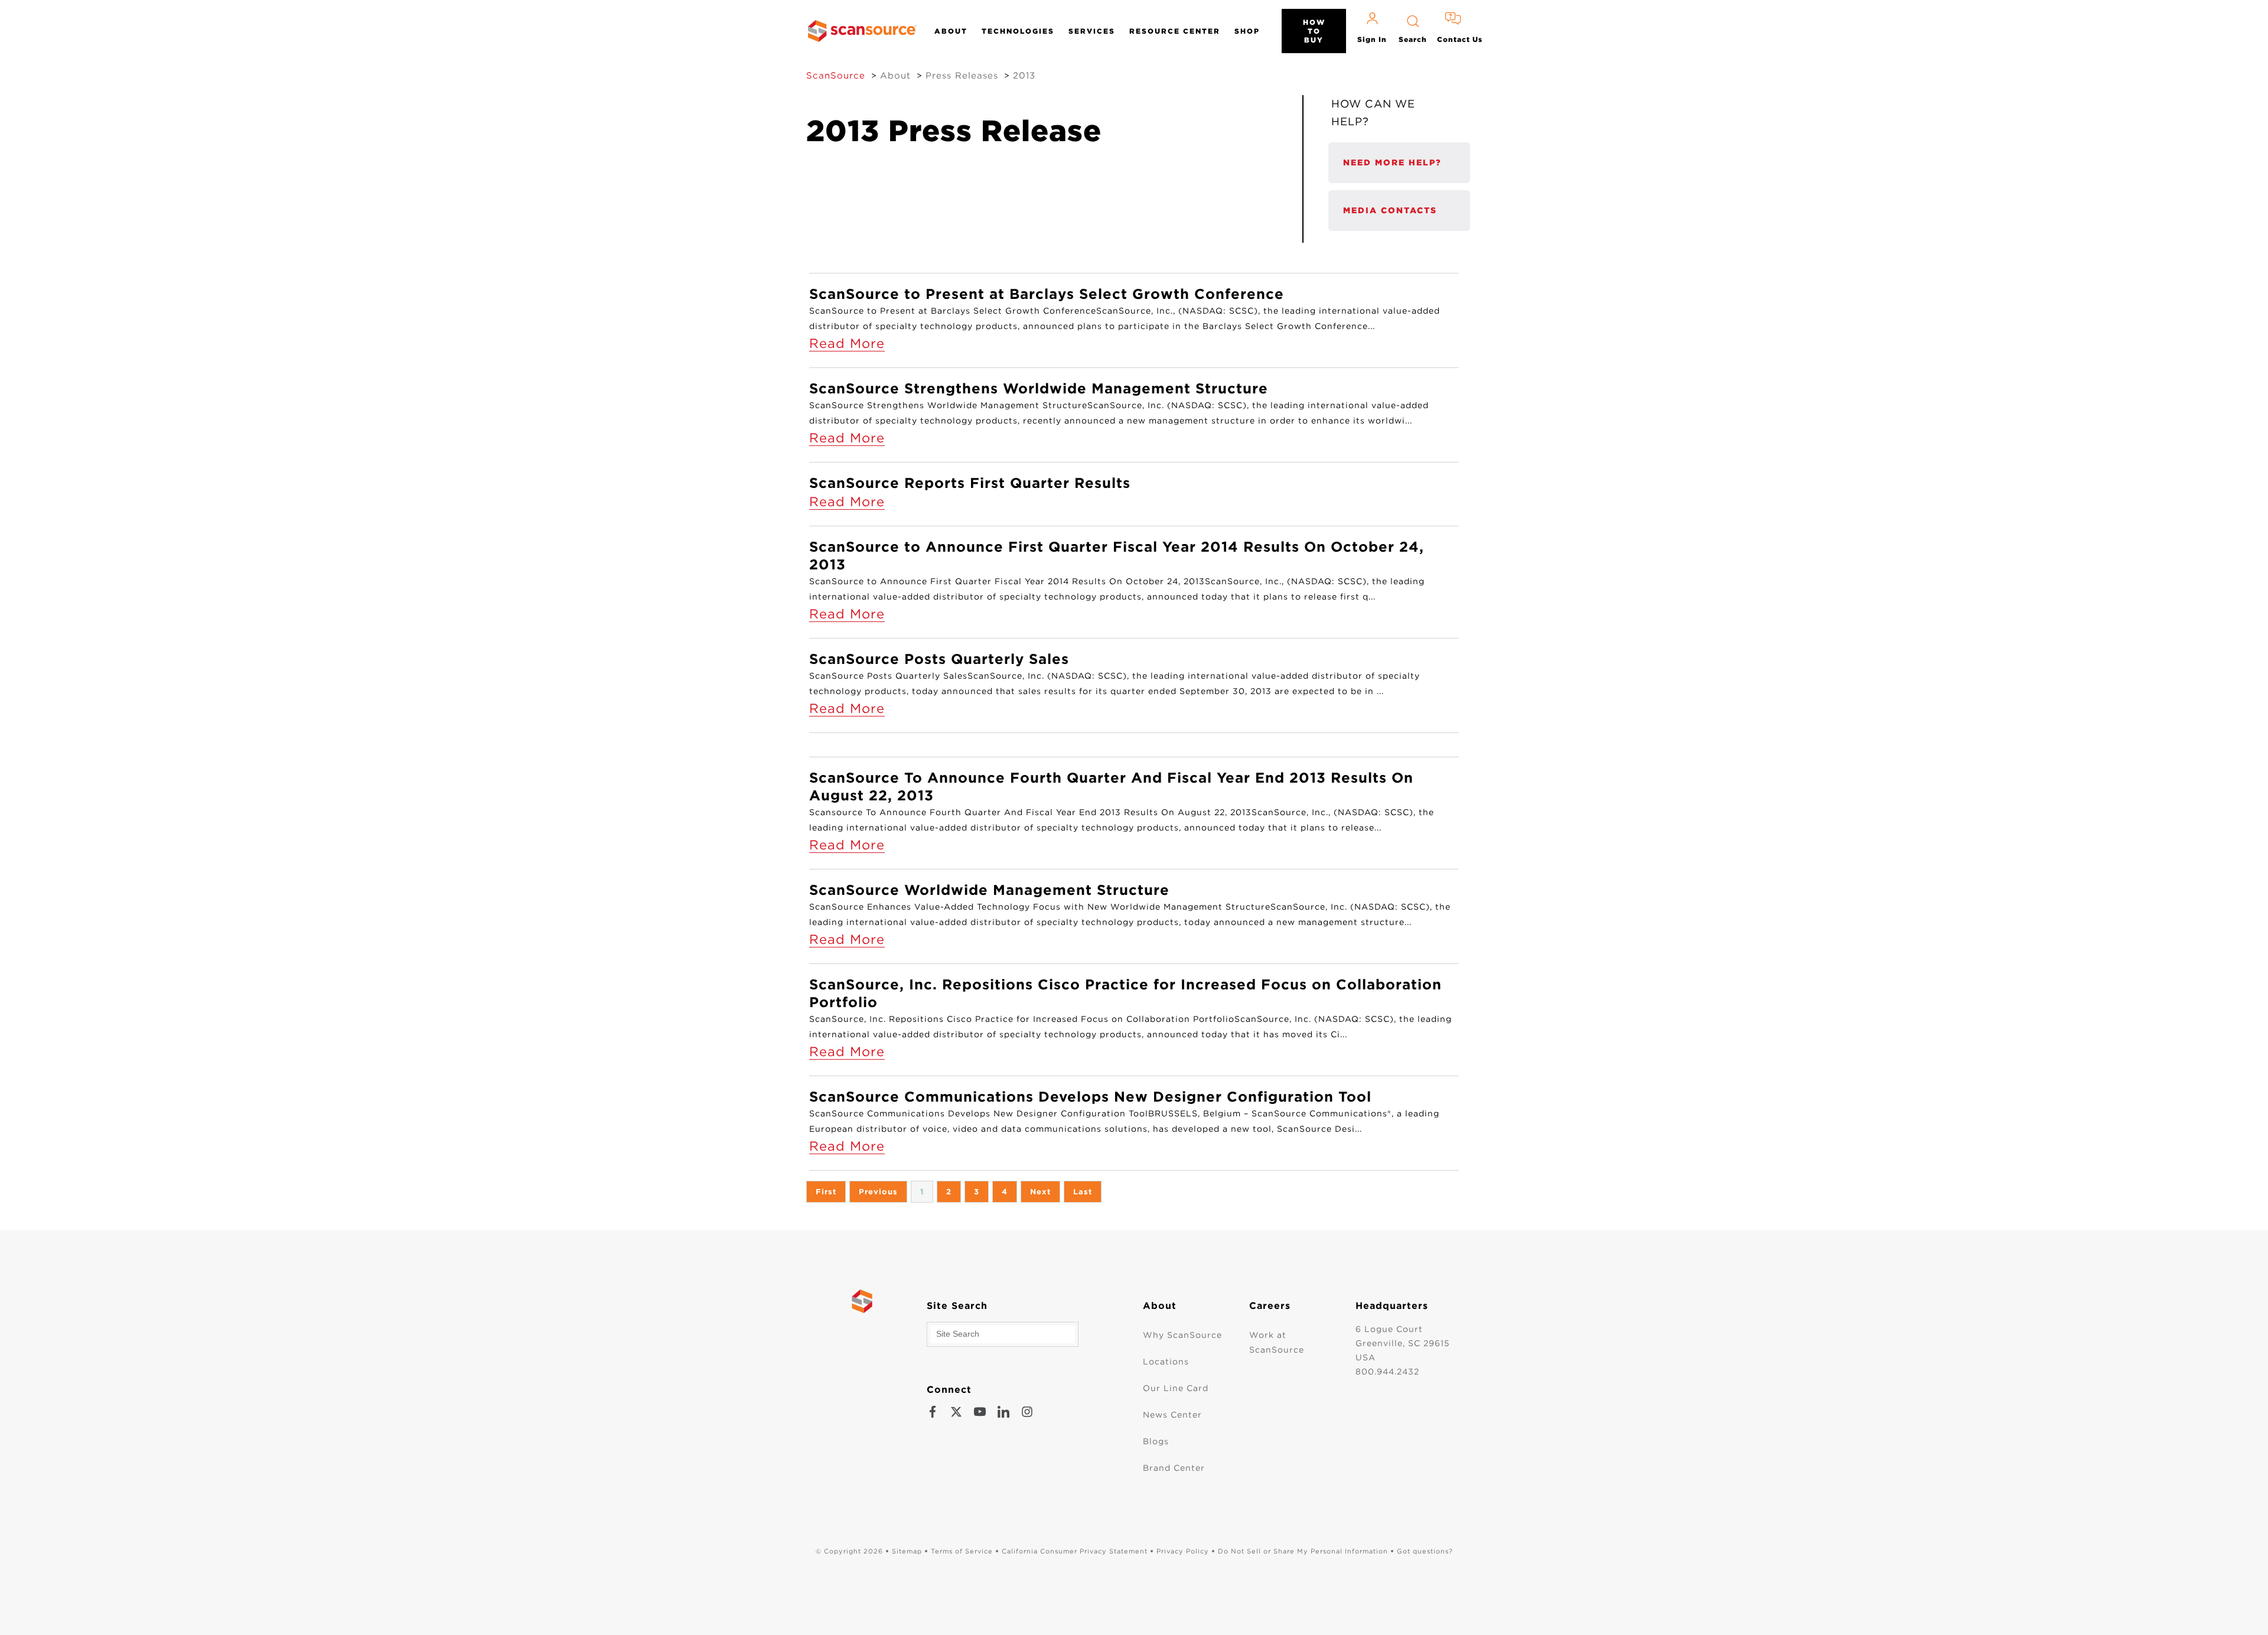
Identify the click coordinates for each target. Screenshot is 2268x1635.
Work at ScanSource (1277, 1342)
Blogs (1156, 1441)
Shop (1247, 31)
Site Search (957, 1306)
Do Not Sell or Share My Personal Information (1303, 1551)
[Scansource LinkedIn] (1003, 1412)
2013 (1024, 76)
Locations (1166, 1362)
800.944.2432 (1387, 1372)
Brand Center (1174, 1468)
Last (1083, 1192)
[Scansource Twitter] (956, 1412)
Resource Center (1175, 31)
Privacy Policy (1183, 1551)
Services (1092, 31)
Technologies (1018, 31)
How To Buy (1314, 31)
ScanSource (836, 76)
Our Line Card (1176, 1388)
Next (1040, 1192)
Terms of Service (962, 1551)
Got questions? (1425, 1551)
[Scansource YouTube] (980, 1412)
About (951, 31)
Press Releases (962, 76)
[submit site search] (1066, 1334)
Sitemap (907, 1551)
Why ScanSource (1182, 1335)
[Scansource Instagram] (1027, 1412)
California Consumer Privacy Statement (1075, 1551)
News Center (1172, 1415)
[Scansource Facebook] (933, 1412)
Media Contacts (1390, 210)
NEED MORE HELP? (1392, 162)
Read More (847, 343)
